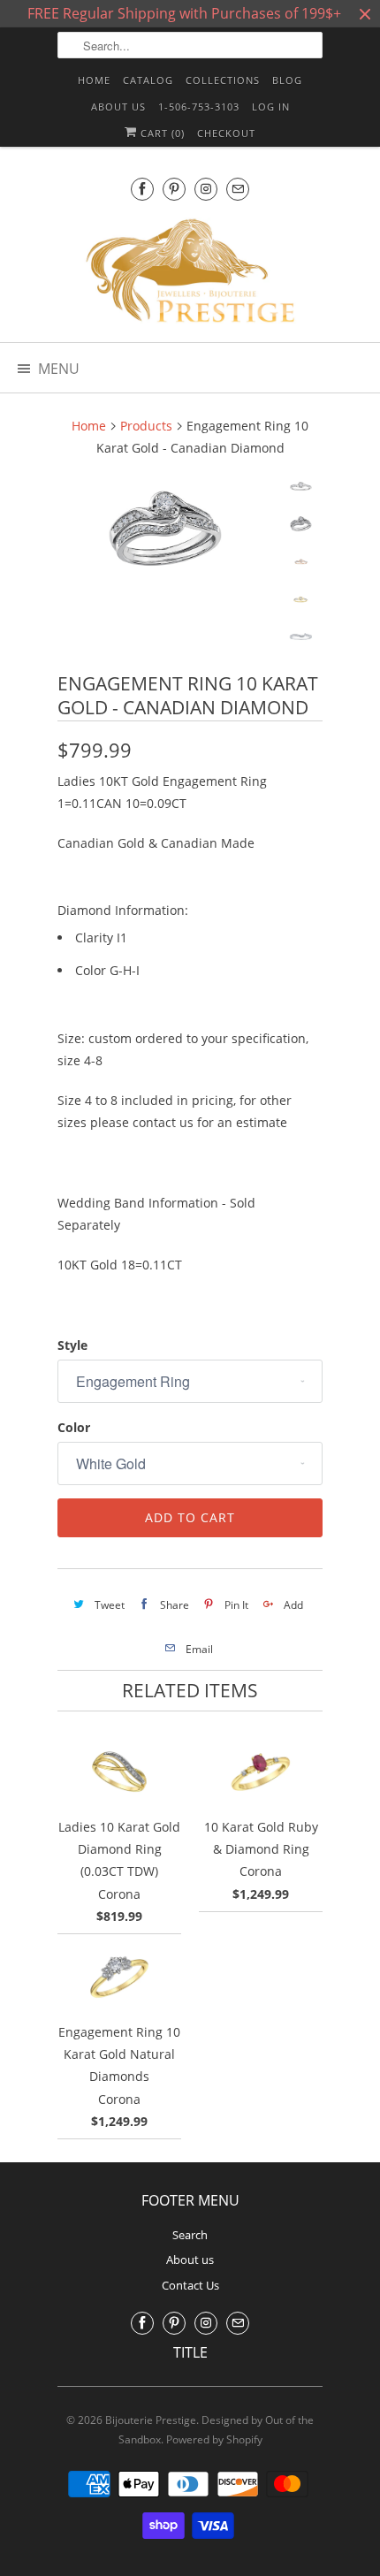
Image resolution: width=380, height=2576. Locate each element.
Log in (271, 107)
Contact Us (190, 2285)
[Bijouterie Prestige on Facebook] (142, 189)
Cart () (161, 133)
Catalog (148, 80)
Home (94, 80)
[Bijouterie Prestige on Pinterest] (174, 189)
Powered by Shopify (214, 2439)
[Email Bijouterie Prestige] (238, 189)
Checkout (226, 133)
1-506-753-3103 (199, 107)
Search (190, 2235)
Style (72, 1345)
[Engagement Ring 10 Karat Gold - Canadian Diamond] (163, 529)
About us (118, 107)
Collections (223, 80)
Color (74, 1427)
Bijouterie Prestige (151, 2420)
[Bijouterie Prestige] (190, 273)
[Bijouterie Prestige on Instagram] (206, 189)
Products (146, 426)
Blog (287, 80)
